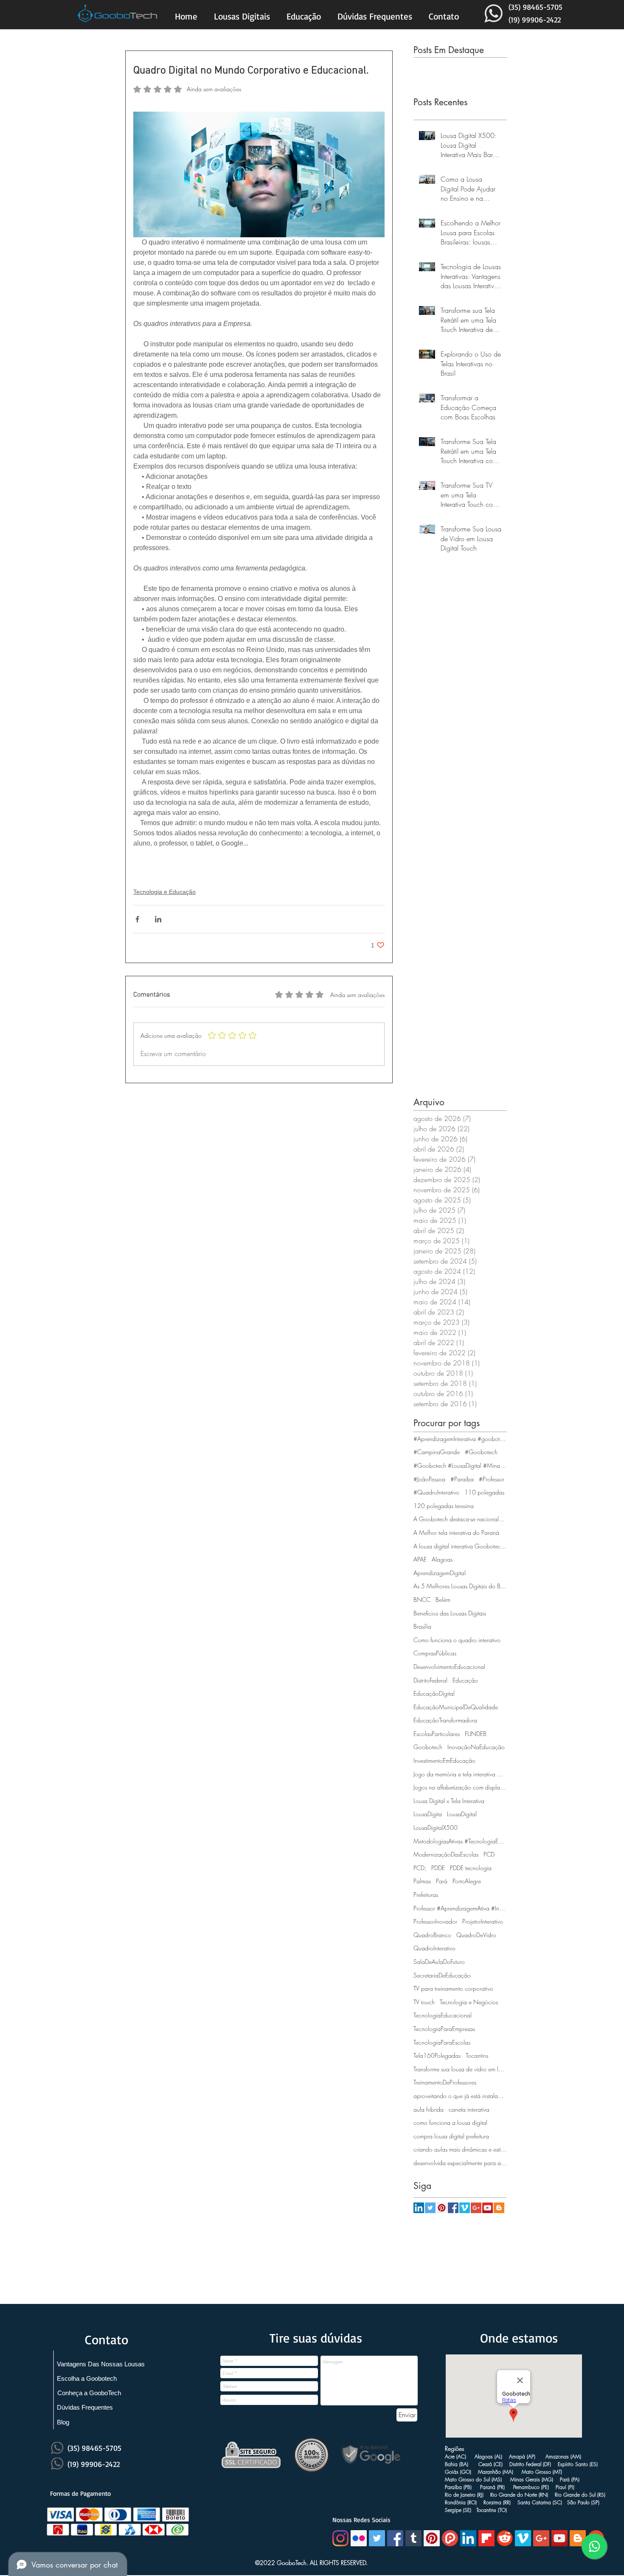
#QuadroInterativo (436, 1492)
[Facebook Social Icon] (453, 2208)
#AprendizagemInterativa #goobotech (460, 1439)
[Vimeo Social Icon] (465, 2208)
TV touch (424, 2002)
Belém (443, 1600)
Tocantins (477, 2055)
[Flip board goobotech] (486, 2538)
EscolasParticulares (437, 1734)
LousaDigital (462, 1814)
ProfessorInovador (435, 1921)
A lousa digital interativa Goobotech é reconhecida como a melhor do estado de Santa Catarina (460, 1546)
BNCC (422, 1600)
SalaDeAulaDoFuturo (439, 1962)
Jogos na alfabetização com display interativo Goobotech (460, 1787)
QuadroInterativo (434, 1948)
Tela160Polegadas (437, 2055)
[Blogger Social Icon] (499, 2208)
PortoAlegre (467, 1881)
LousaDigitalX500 (436, 1827)
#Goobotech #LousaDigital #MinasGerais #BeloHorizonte (460, 1465)
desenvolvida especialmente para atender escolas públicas (460, 2163)
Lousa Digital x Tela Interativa (449, 1801)
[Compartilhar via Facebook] (137, 919)
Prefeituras (426, 1895)
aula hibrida (429, 2109)
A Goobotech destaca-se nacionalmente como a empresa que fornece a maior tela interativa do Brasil (460, 1519)
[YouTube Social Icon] (488, 2208)
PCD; (420, 1868)
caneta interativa (469, 2109)
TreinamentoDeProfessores (445, 2082)
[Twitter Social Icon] (430, 2208)
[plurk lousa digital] (450, 2538)
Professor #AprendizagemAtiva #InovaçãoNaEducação (460, 1908)
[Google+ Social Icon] (476, 2208)
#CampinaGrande (437, 1452)
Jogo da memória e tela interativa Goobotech (460, 1774)
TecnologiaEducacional (443, 2015)
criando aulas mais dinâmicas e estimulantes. (460, 2149)
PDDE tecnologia (471, 1868)
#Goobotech (481, 1452)
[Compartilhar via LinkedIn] (158, 919)
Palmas (422, 1881)
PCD (489, 1854)
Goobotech (428, 1747)
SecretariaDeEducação (442, 1975)
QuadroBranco (432, 1935)
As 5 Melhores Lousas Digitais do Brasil (460, 1586)
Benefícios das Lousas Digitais (450, 1613)
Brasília (422, 1626)
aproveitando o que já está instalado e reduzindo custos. (460, 2096)
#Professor (492, 1479)
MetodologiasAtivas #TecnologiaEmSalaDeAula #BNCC (460, 1841)
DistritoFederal (430, 1680)
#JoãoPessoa (429, 1479)
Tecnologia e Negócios (469, 2002)
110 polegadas (484, 1492)
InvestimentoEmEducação (444, 1760)
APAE (420, 1559)
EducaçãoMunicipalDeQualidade (456, 1707)
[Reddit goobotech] (505, 2538)
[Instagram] (340, 2538)
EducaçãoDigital (434, 1693)
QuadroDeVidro (476, 1935)
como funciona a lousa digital (450, 2122)
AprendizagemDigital (440, 1573)
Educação (465, 1680)
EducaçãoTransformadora (445, 1720)
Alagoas (442, 1559)
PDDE (438, 1868)
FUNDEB (476, 1734)
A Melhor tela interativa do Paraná (456, 1532)
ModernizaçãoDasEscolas (446, 1854)
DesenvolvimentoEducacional (449, 1667)
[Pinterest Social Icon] (442, 2208)
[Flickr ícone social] (359, 2538)
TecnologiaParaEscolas (442, 2042)
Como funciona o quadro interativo (457, 1640)
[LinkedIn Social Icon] (419, 2208)
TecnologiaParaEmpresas (444, 2029)
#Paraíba (462, 1479)
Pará (442, 1881)
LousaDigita (428, 1814)
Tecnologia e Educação (164, 892)
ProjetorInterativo (483, 1921)
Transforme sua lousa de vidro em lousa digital (460, 2069)
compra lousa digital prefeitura (451, 2136)
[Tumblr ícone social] (413, 2538)
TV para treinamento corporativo (453, 1988)
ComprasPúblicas (435, 1653)
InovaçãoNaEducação (476, 1747)
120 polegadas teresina (444, 1506)
